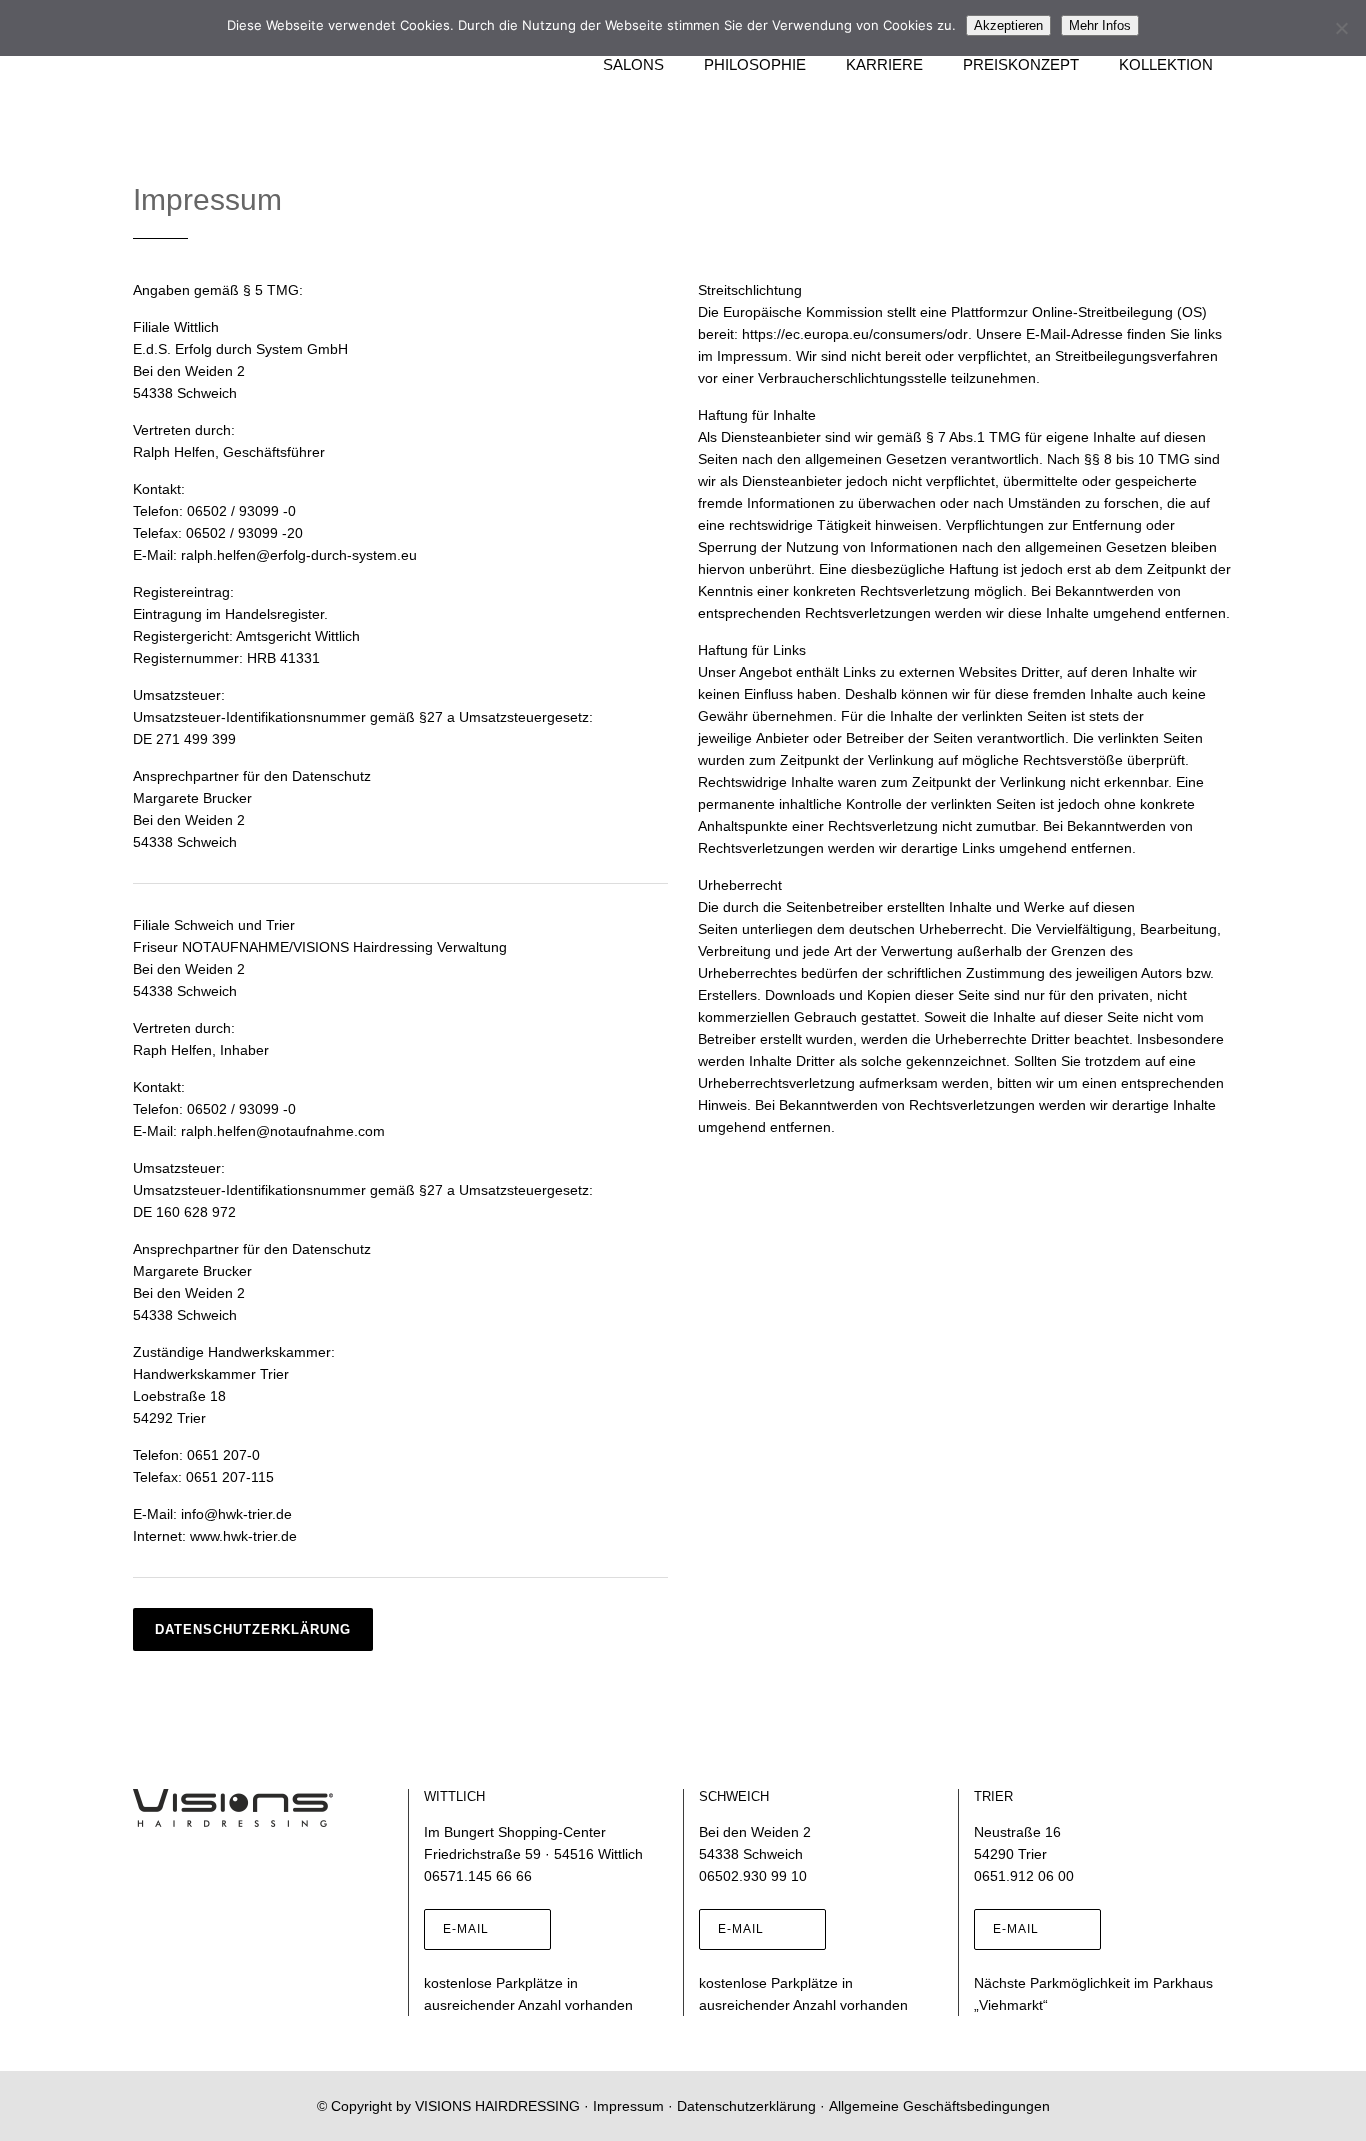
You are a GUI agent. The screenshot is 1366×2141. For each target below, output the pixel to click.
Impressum (628, 2106)
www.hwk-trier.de (243, 1536)
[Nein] (1341, 28)
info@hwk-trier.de (236, 1514)
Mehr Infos (1100, 25)
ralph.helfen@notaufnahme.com (283, 1131)
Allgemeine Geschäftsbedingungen (939, 2106)
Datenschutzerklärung (253, 1629)
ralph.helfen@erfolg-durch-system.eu (299, 555)
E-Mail (466, 1929)
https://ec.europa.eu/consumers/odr (855, 334)
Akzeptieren (1008, 25)
